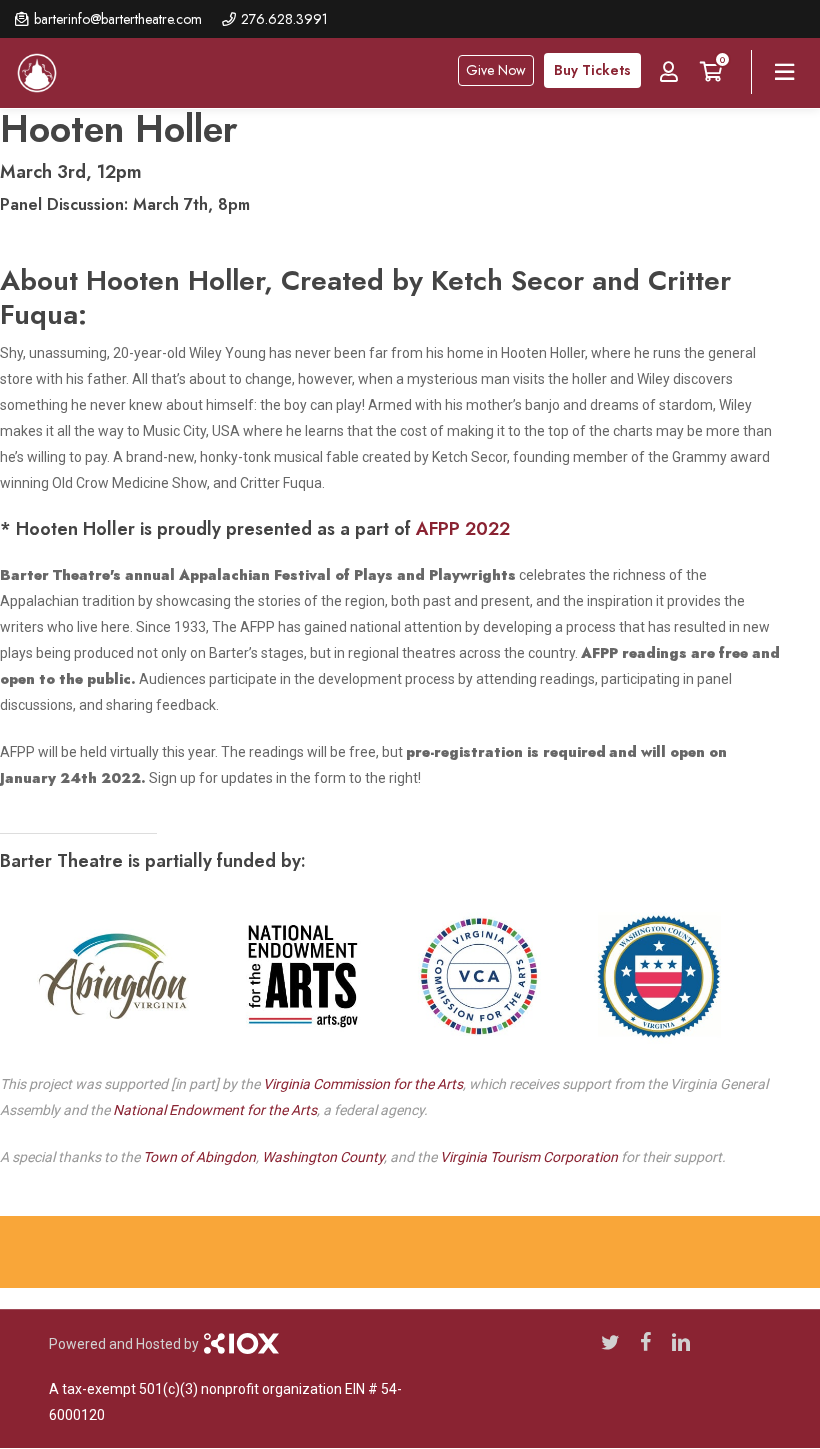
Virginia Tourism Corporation (529, 1157)
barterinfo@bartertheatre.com (118, 19)
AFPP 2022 (463, 529)
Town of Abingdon (199, 1157)
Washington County (323, 1157)
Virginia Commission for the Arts (363, 1084)
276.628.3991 (284, 19)
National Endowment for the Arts (215, 1110)
